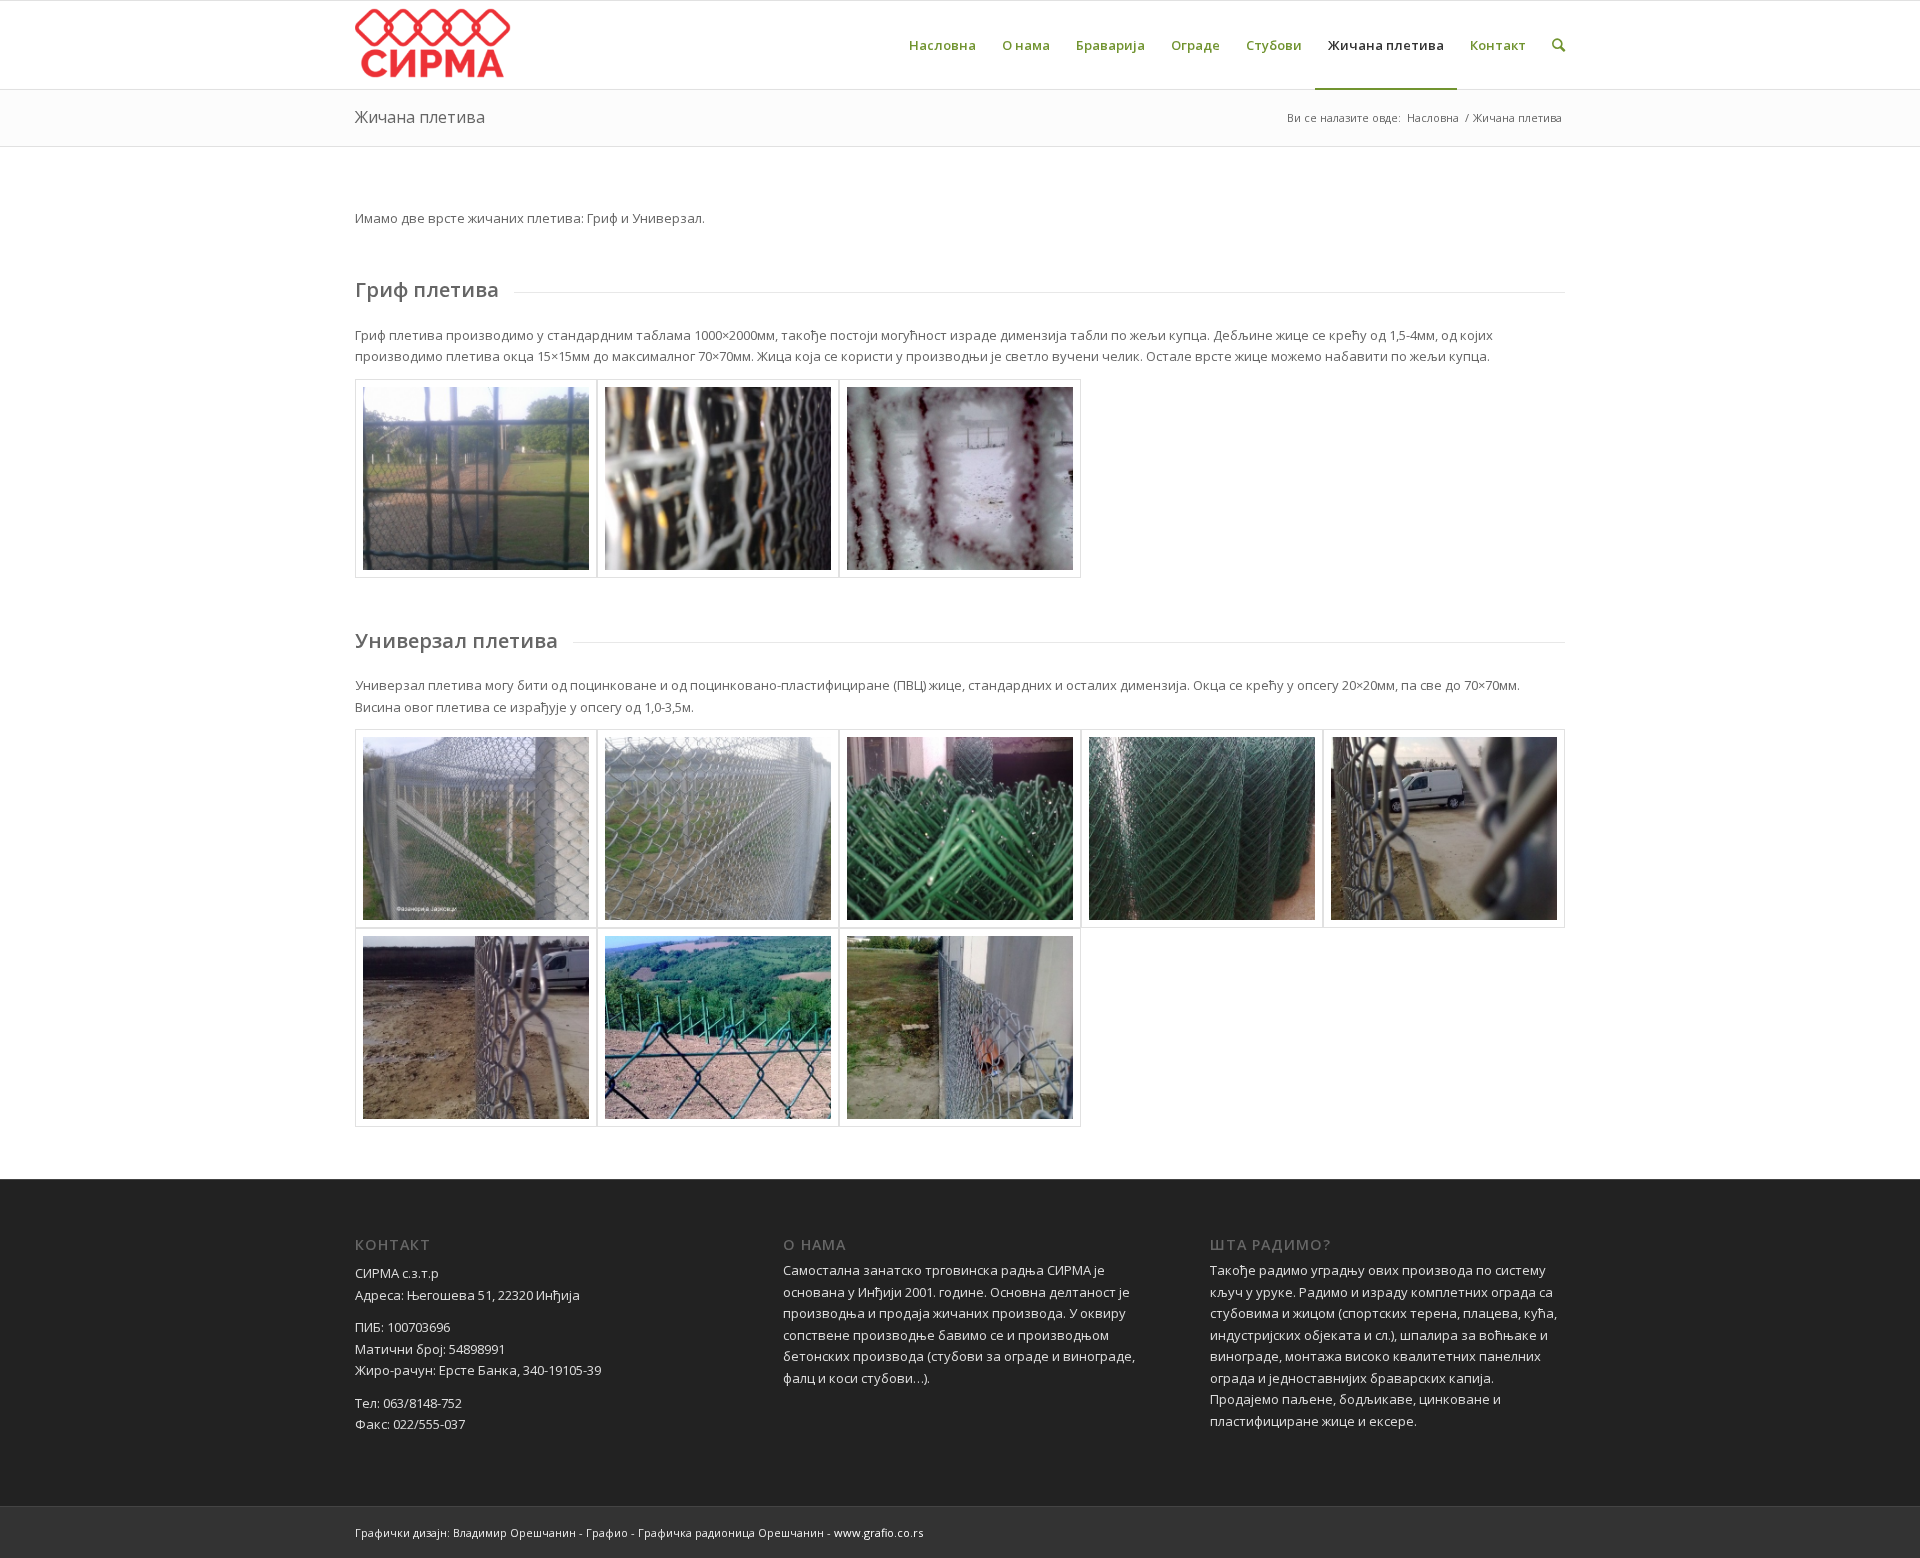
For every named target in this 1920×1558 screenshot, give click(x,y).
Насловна (1433, 117)
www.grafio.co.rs (878, 1532)
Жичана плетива (420, 117)
